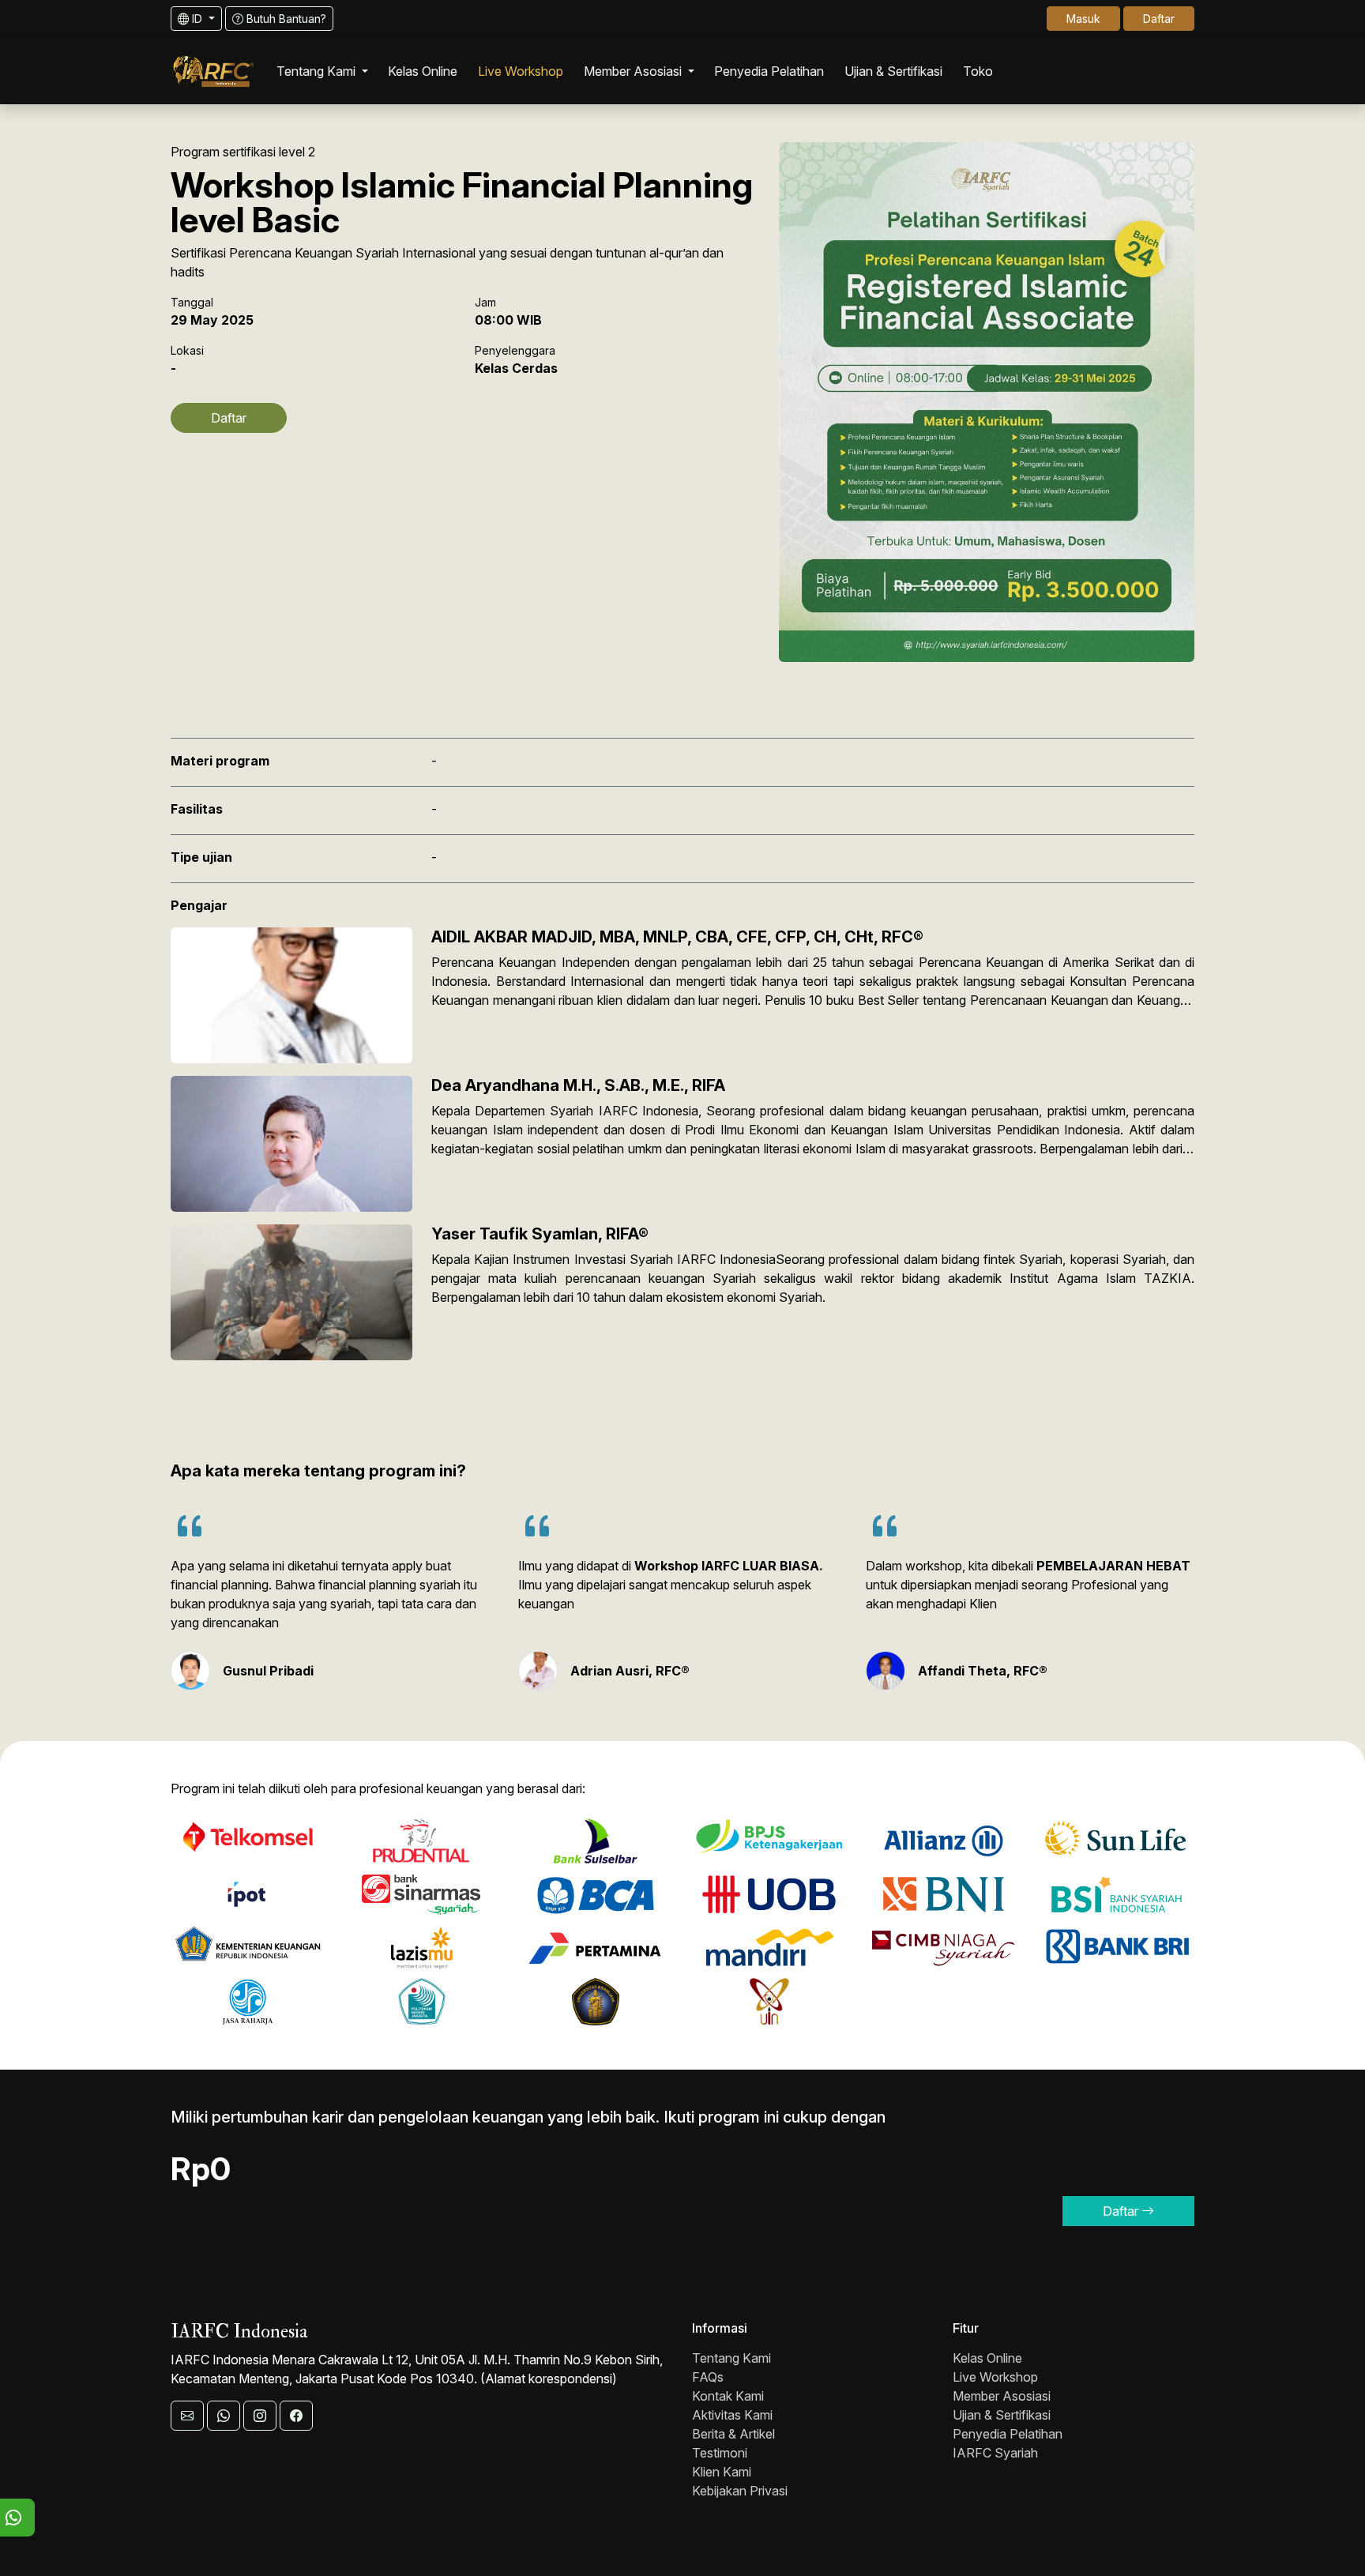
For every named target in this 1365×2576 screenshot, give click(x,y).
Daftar (1159, 19)
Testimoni (720, 2453)
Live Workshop (995, 2377)
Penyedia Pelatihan (1008, 2434)
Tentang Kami (731, 2358)
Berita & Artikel (733, 2434)
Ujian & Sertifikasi (1002, 2415)
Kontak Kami (728, 2396)
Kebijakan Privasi (740, 2491)
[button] (322, 71)
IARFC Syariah (995, 2453)
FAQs (708, 2377)
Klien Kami (722, 2472)
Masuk (1083, 19)
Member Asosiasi (1002, 2396)
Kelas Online (987, 2358)
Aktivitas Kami (732, 2415)
